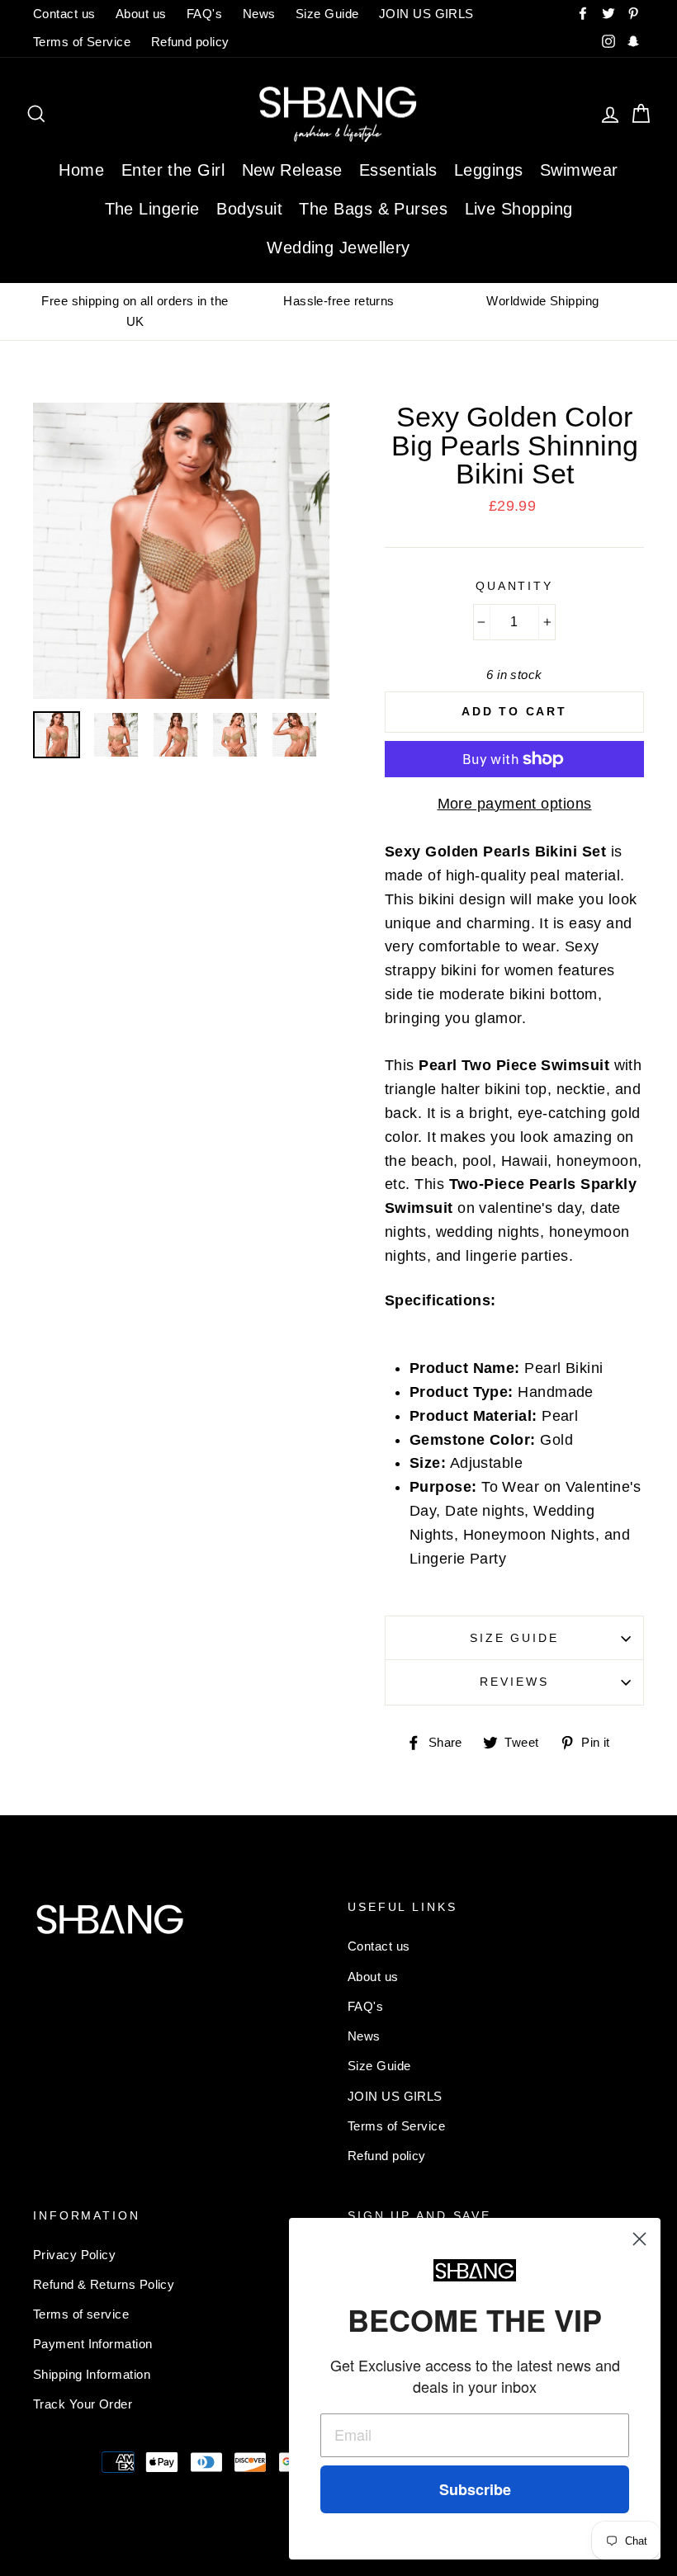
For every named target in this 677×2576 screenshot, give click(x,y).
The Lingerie (152, 209)
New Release (292, 170)
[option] (135, 311)
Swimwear (579, 170)
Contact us (64, 14)
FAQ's (204, 14)
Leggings (489, 170)
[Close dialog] (639, 2239)
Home (81, 170)
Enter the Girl (173, 170)
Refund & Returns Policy (104, 2284)
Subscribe (475, 2489)
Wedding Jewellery (338, 248)
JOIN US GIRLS (426, 14)
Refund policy (190, 42)
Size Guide (327, 14)
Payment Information (93, 2344)
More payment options (515, 804)
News (259, 14)
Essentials (398, 170)
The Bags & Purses (373, 209)
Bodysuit (249, 209)
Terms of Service (82, 42)
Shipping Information (92, 2374)
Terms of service (81, 2314)
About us (141, 14)
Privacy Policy (74, 2255)
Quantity (514, 586)
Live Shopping (519, 209)
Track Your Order (83, 2404)
